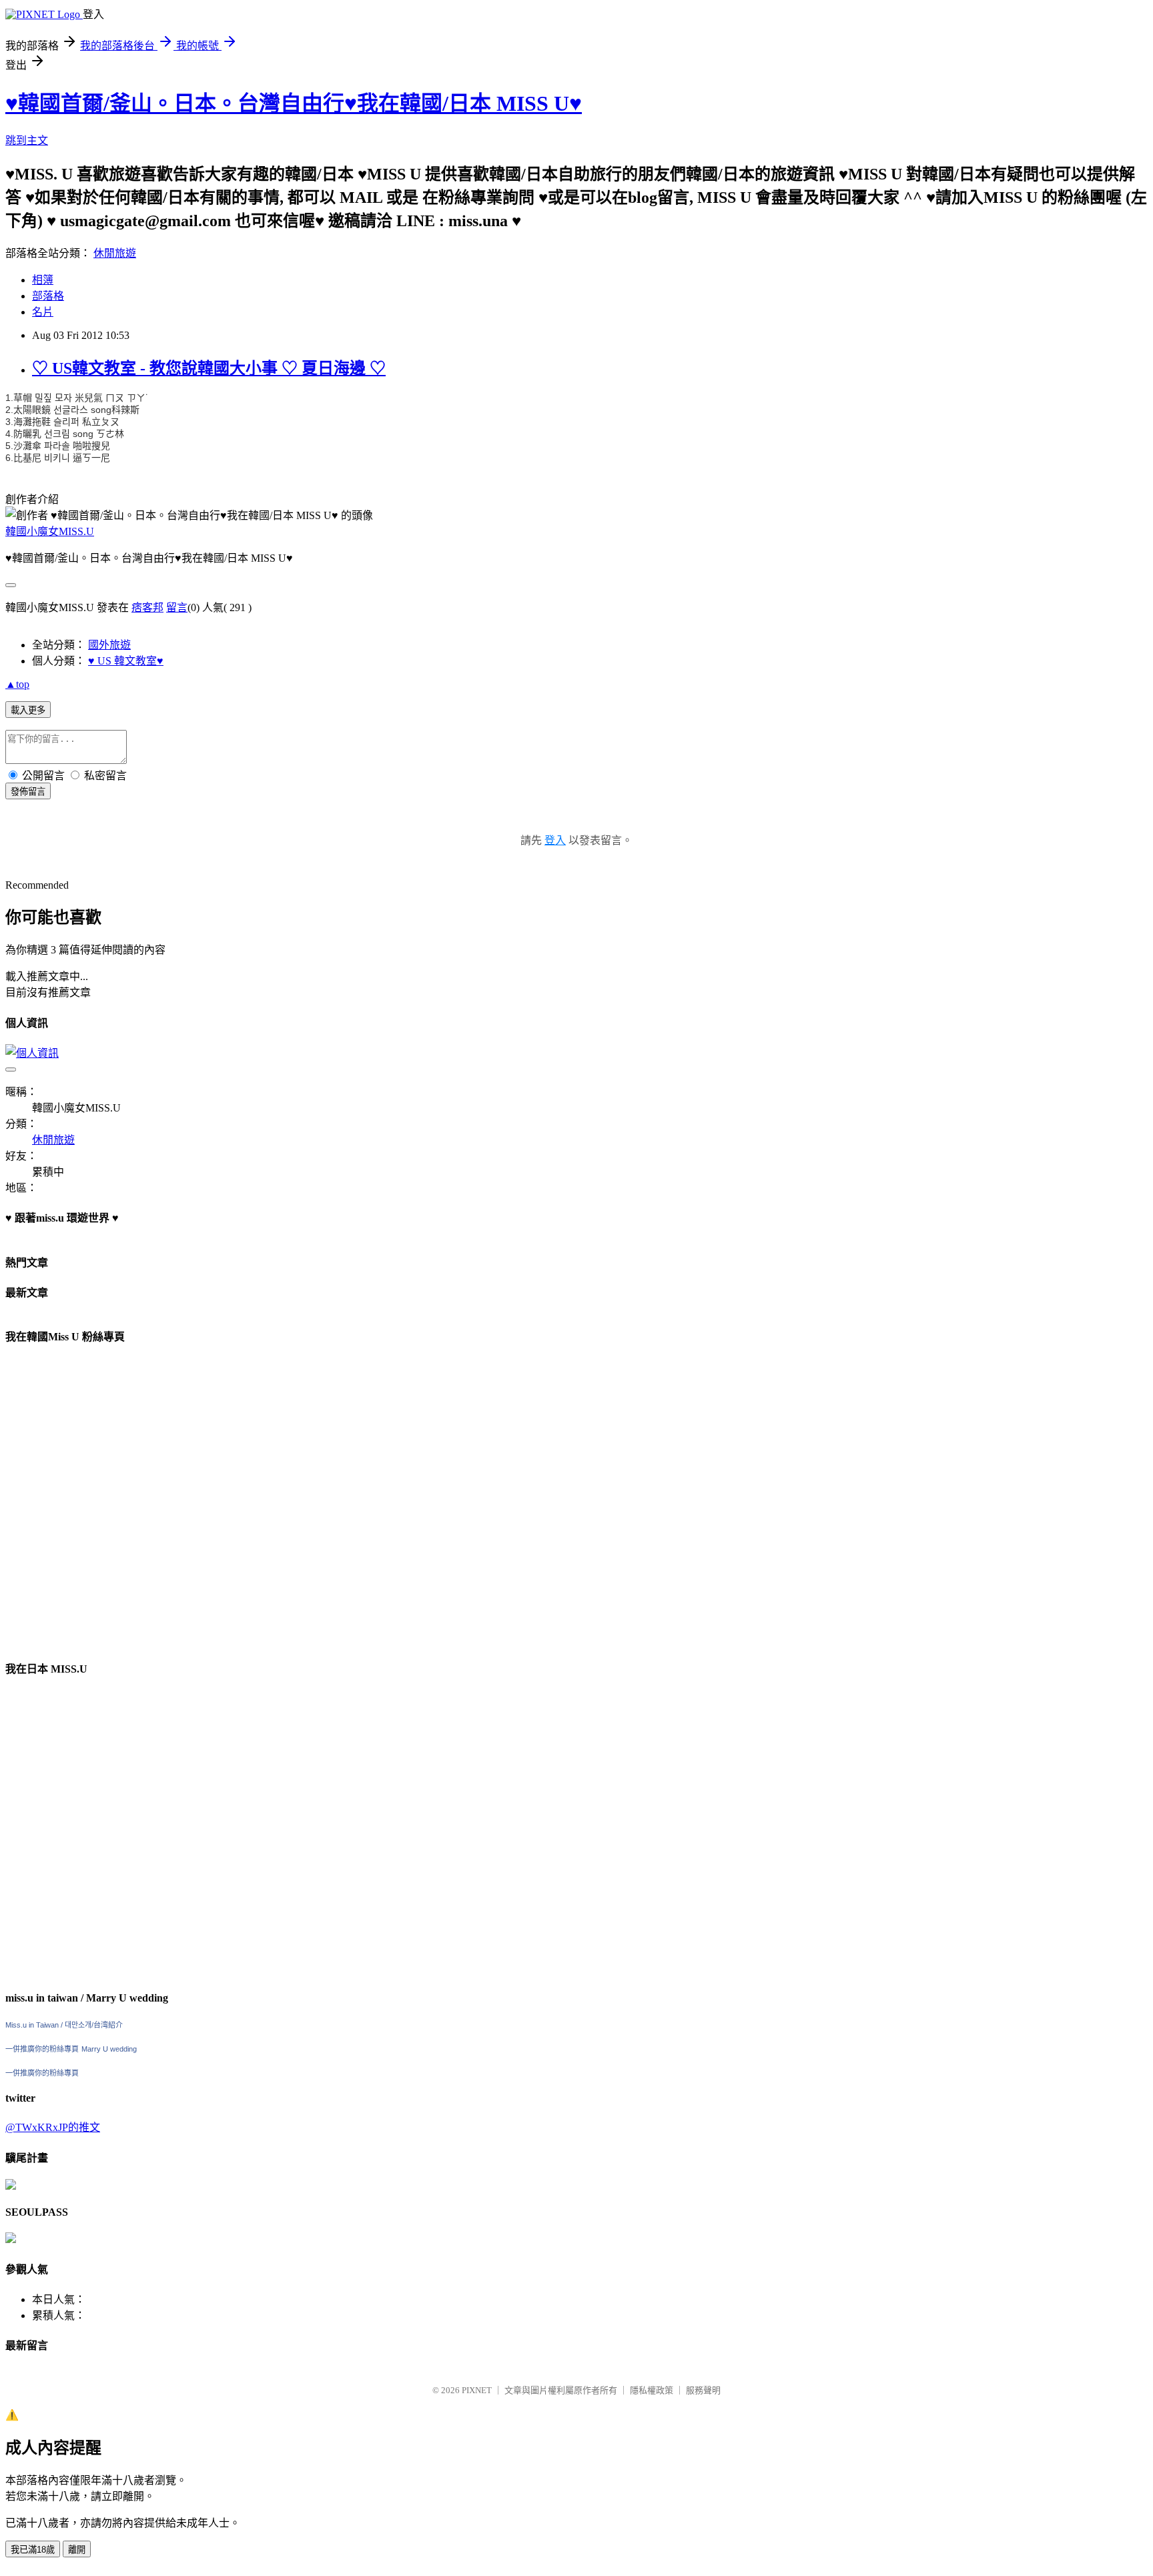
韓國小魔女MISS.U (50, 531)
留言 (177, 607)
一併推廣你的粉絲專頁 (42, 2049)
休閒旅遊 (115, 253)
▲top (17, 684)
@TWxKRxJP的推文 (53, 2127)
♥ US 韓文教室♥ (126, 661)
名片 (43, 312)
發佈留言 (28, 792)
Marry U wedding (109, 2049)
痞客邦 (147, 607)
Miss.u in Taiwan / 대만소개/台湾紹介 (64, 2025)
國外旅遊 (109, 645)
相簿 (43, 280)
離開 (77, 2550)
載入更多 (28, 710)
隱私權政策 (652, 2390)
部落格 (48, 296)
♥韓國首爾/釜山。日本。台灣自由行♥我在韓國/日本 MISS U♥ (294, 103)
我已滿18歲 (33, 2550)
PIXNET (477, 2390)
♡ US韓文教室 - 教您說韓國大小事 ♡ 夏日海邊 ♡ (209, 368)
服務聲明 (703, 2390)
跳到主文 (27, 140)
